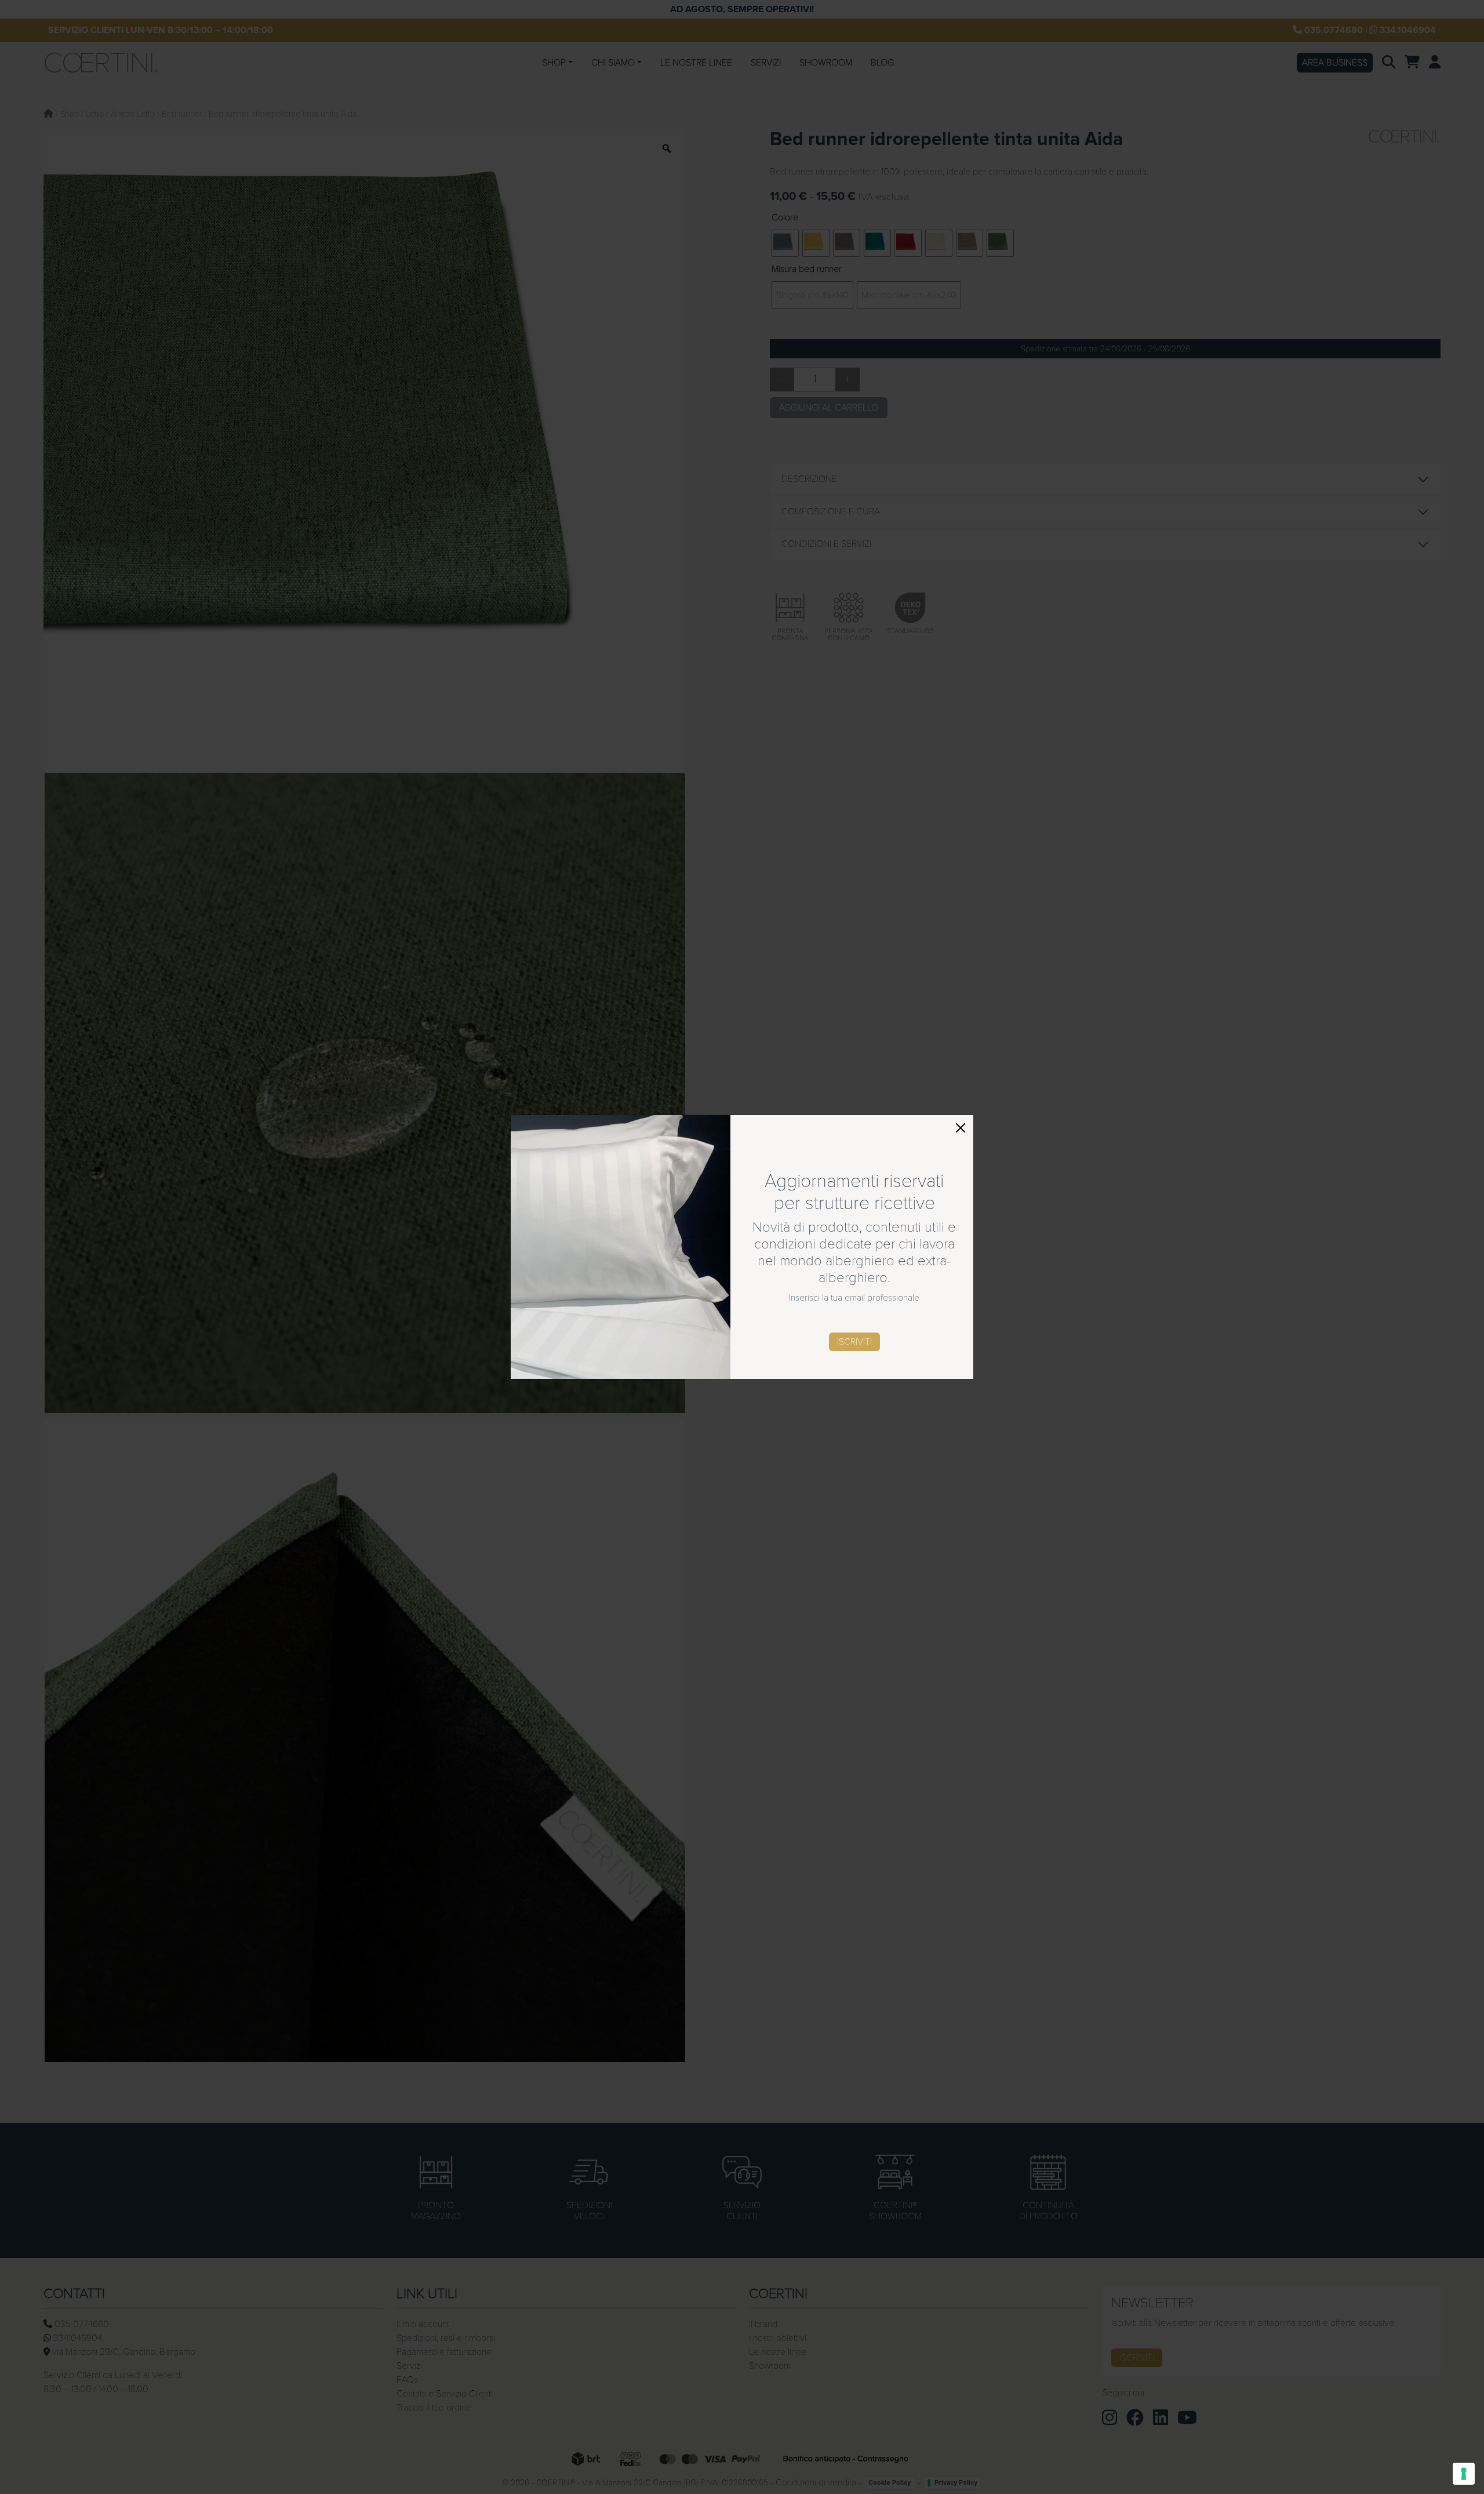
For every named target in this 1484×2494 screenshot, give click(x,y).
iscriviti (854, 1342)
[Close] (961, 1128)
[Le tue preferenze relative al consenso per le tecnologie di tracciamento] (1464, 2474)
